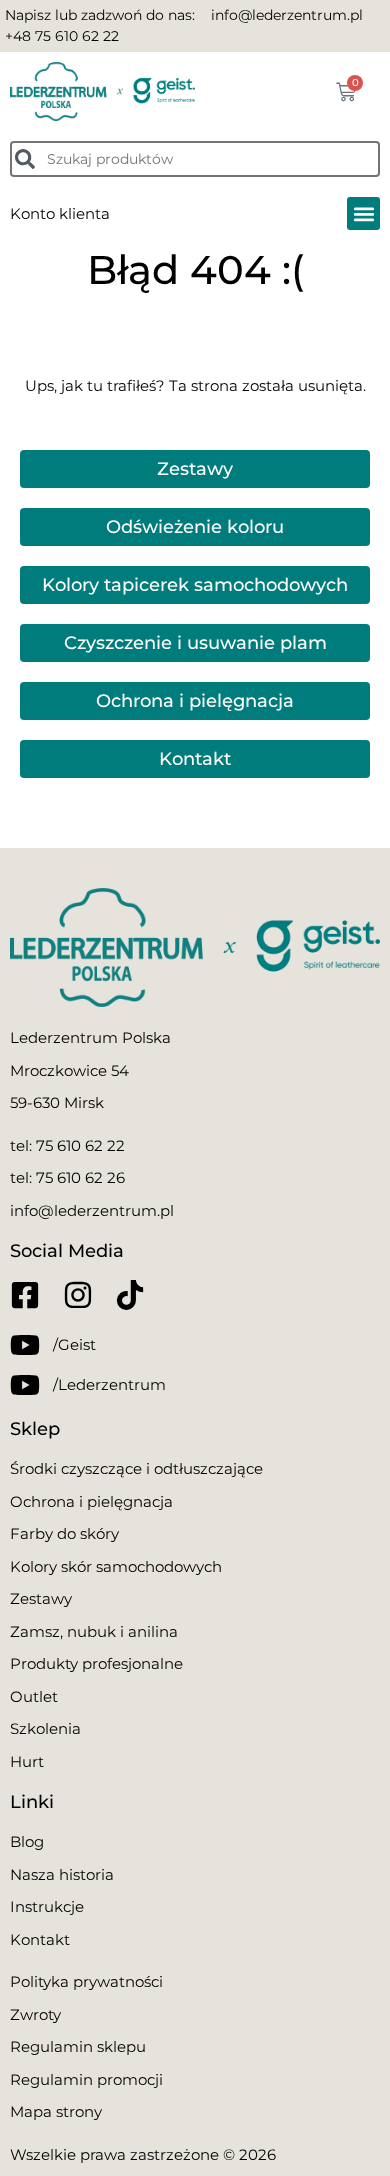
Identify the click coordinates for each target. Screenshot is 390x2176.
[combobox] (195, 159)
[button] (363, 213)
